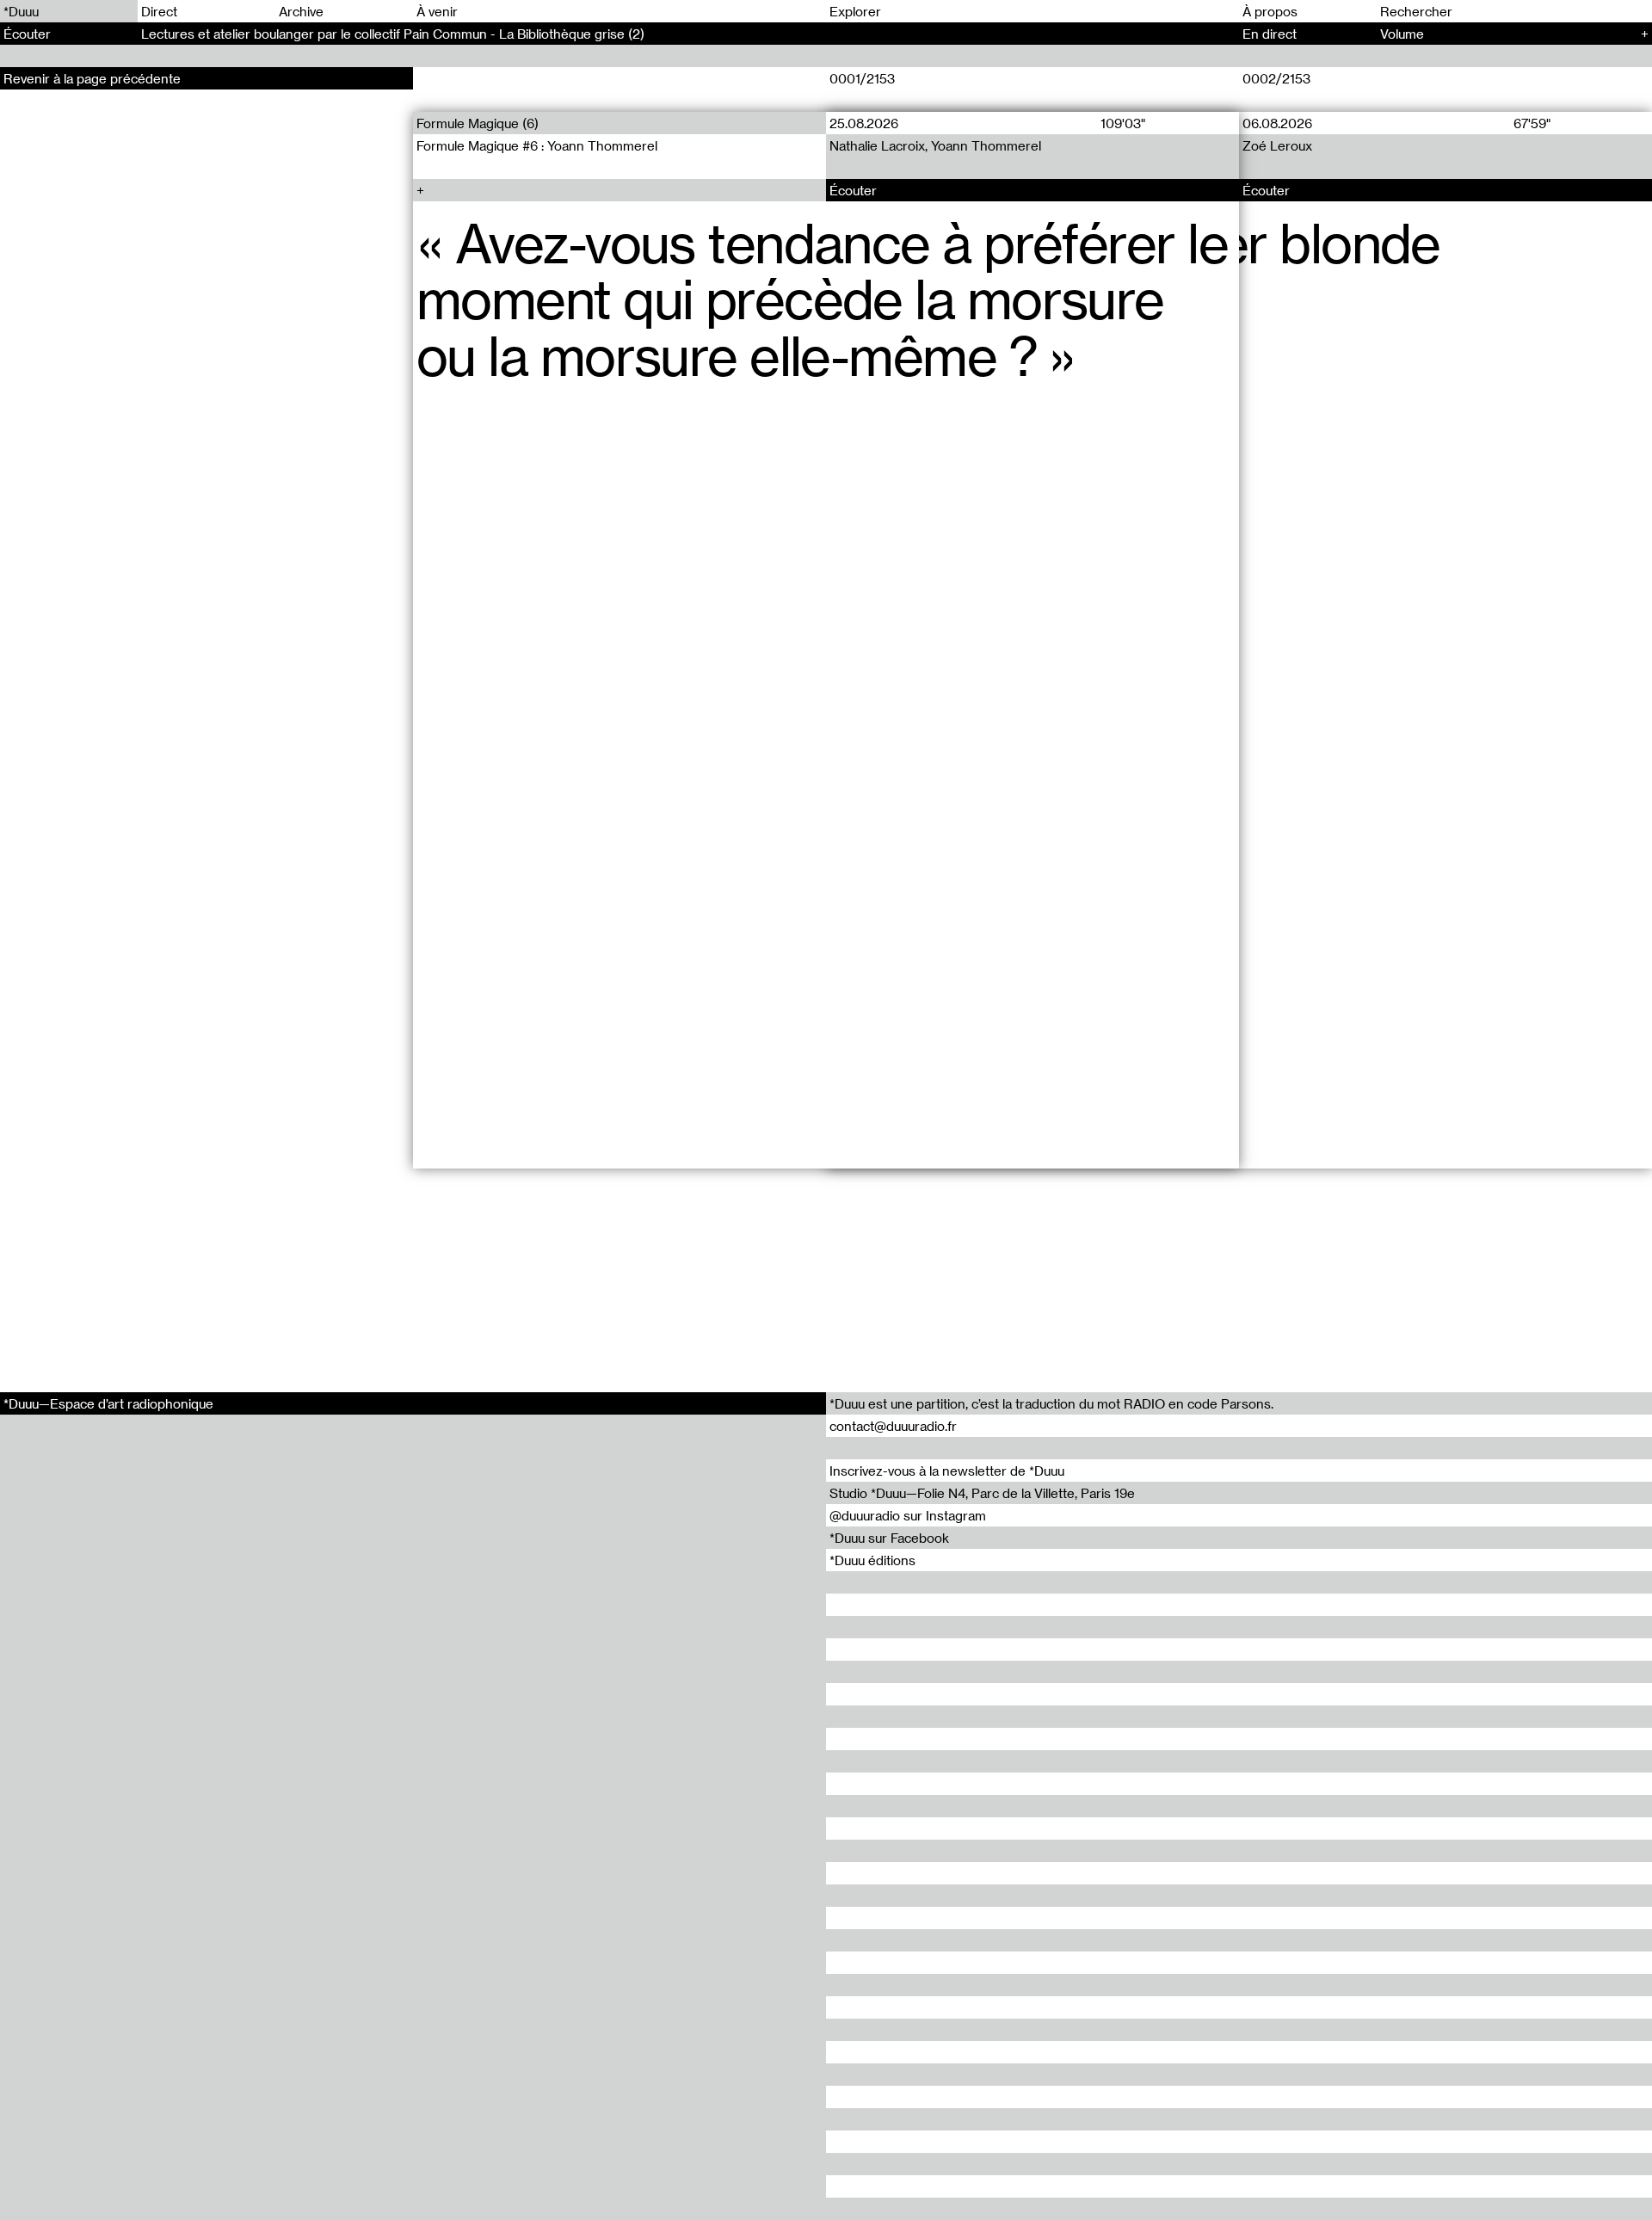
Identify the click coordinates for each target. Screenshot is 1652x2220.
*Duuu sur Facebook (889, 1538)
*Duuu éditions (872, 1560)
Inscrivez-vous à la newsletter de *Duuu (947, 1471)
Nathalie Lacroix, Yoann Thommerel (935, 145)
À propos (1270, 11)
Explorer (855, 11)
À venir (437, 11)
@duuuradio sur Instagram (908, 1515)
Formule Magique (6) (478, 123)
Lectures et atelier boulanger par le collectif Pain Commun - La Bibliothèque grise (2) (393, 34)
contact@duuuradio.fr (893, 1426)
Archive (301, 11)
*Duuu (21, 11)
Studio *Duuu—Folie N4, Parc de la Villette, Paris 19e (982, 1493)
